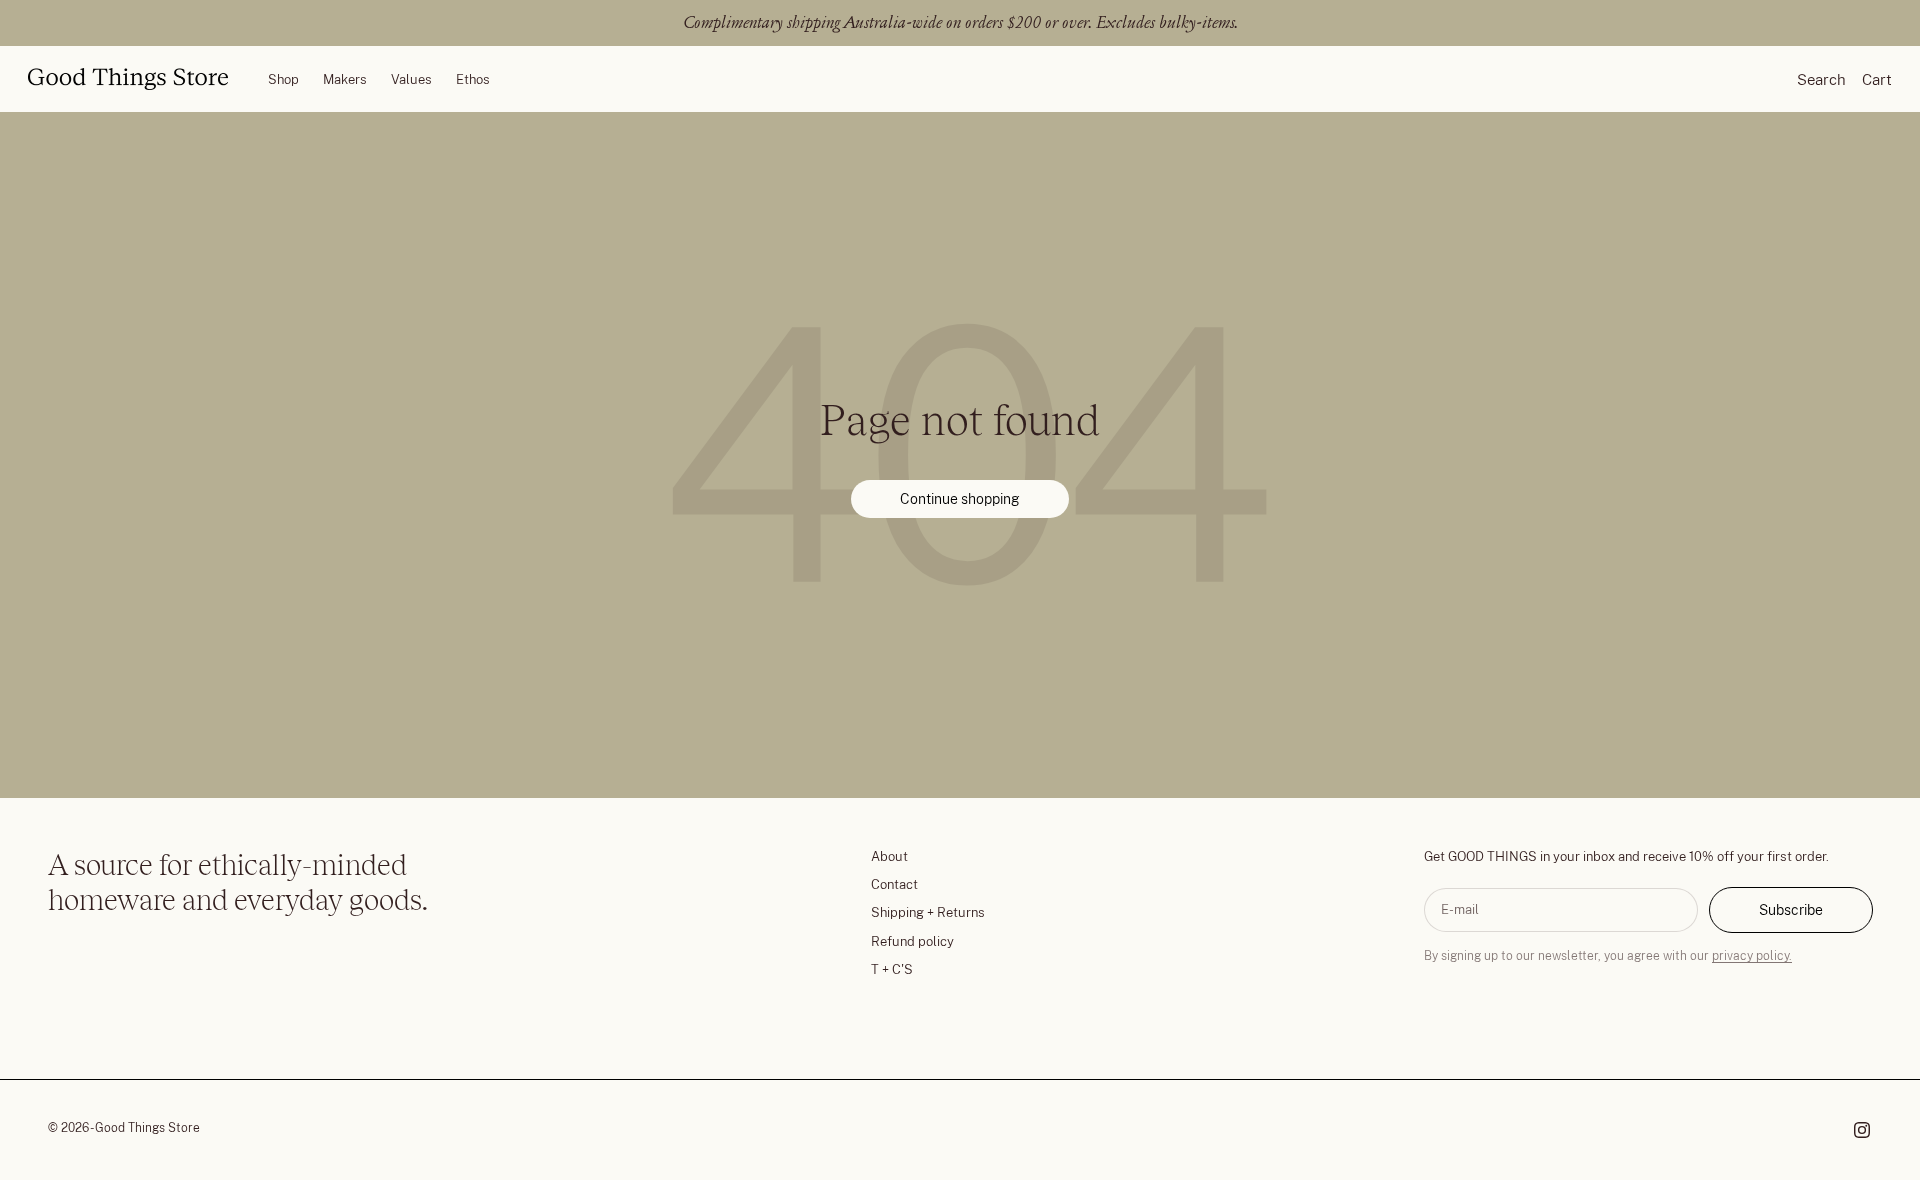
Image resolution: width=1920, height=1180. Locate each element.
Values (411, 78)
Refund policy (912, 941)
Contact (894, 884)
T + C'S (892, 969)
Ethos (473, 78)
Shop (283, 78)
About (889, 856)
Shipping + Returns (928, 912)
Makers (345, 78)
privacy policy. (1752, 956)
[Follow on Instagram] (1862, 1130)
